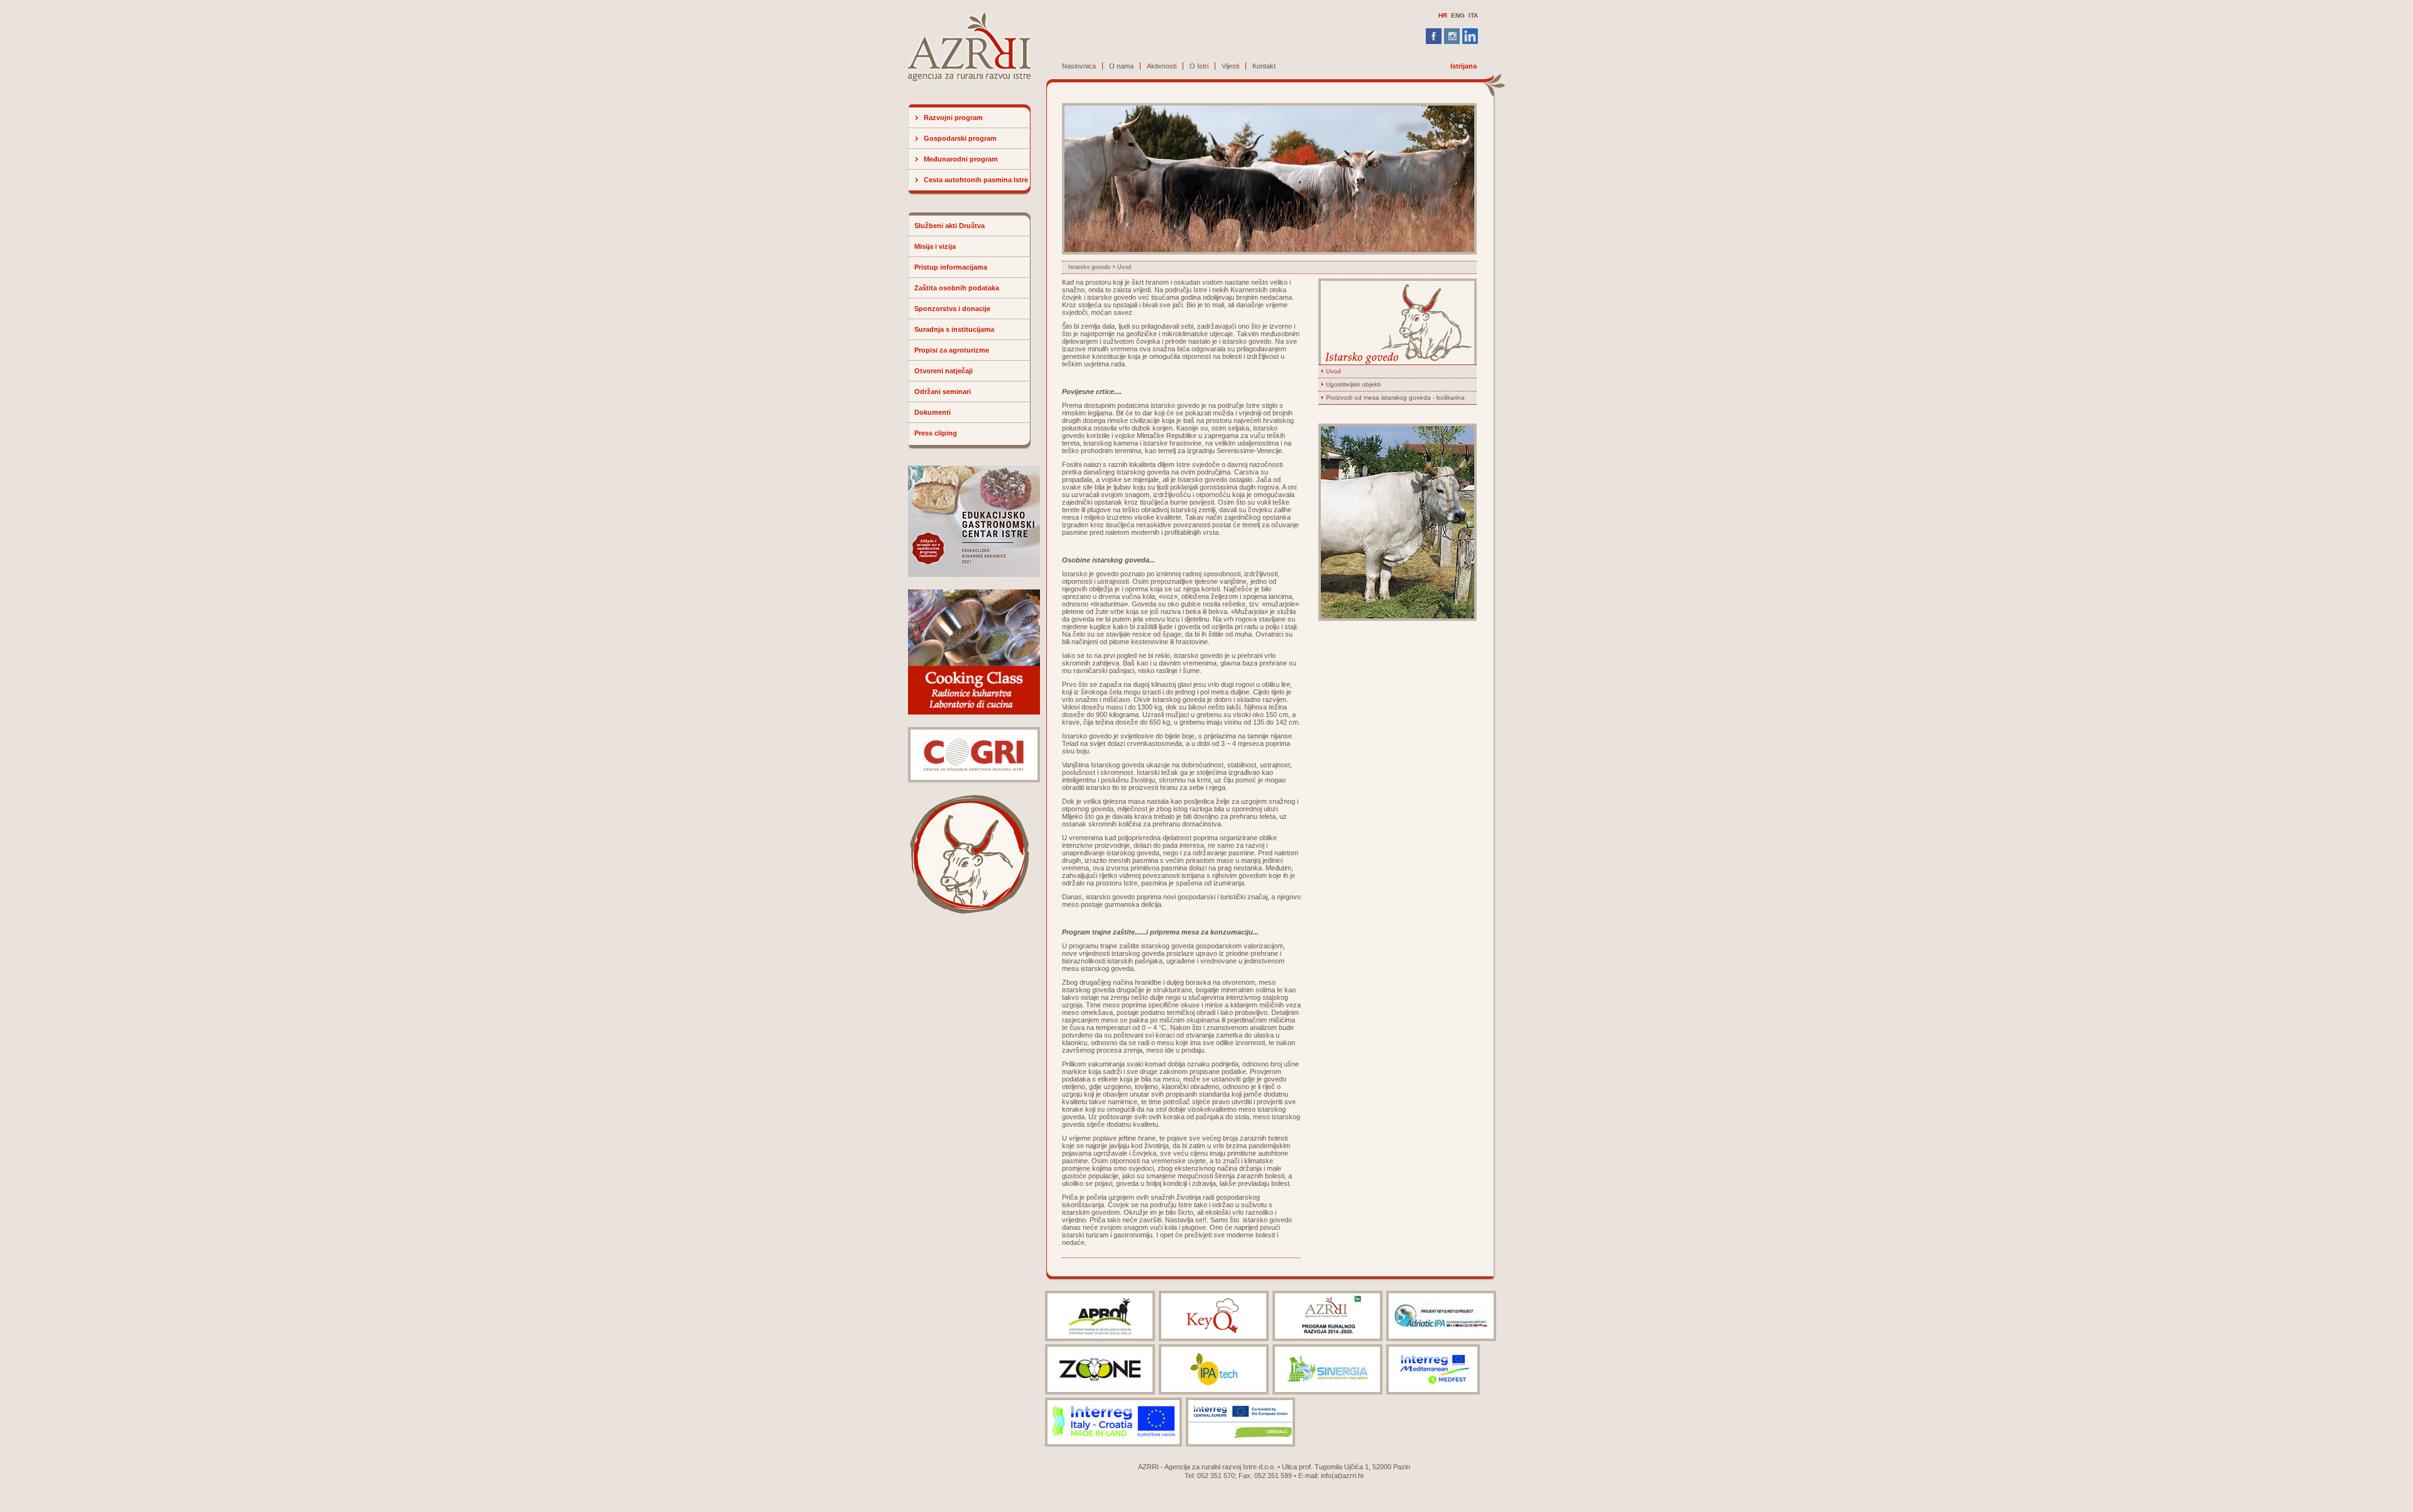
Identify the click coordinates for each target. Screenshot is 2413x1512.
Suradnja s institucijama (954, 329)
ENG (1458, 15)
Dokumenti (933, 412)
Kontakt (1264, 66)
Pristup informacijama (951, 267)
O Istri (1199, 66)
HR (1443, 15)
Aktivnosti (1162, 66)
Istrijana (1464, 66)
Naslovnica (1079, 66)
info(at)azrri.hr (1343, 1476)
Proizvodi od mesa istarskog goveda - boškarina (1395, 397)
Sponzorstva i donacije (952, 309)
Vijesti (1230, 66)
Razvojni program (953, 118)
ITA (1473, 15)
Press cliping (936, 433)
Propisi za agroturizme (952, 350)
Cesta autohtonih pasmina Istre (976, 180)
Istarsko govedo (1089, 267)
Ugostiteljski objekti (1353, 384)
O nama (1121, 66)
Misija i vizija (935, 246)
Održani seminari (943, 392)
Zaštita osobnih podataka (957, 288)
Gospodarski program (960, 138)
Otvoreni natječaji (944, 371)
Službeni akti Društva (949, 226)
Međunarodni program (961, 159)
